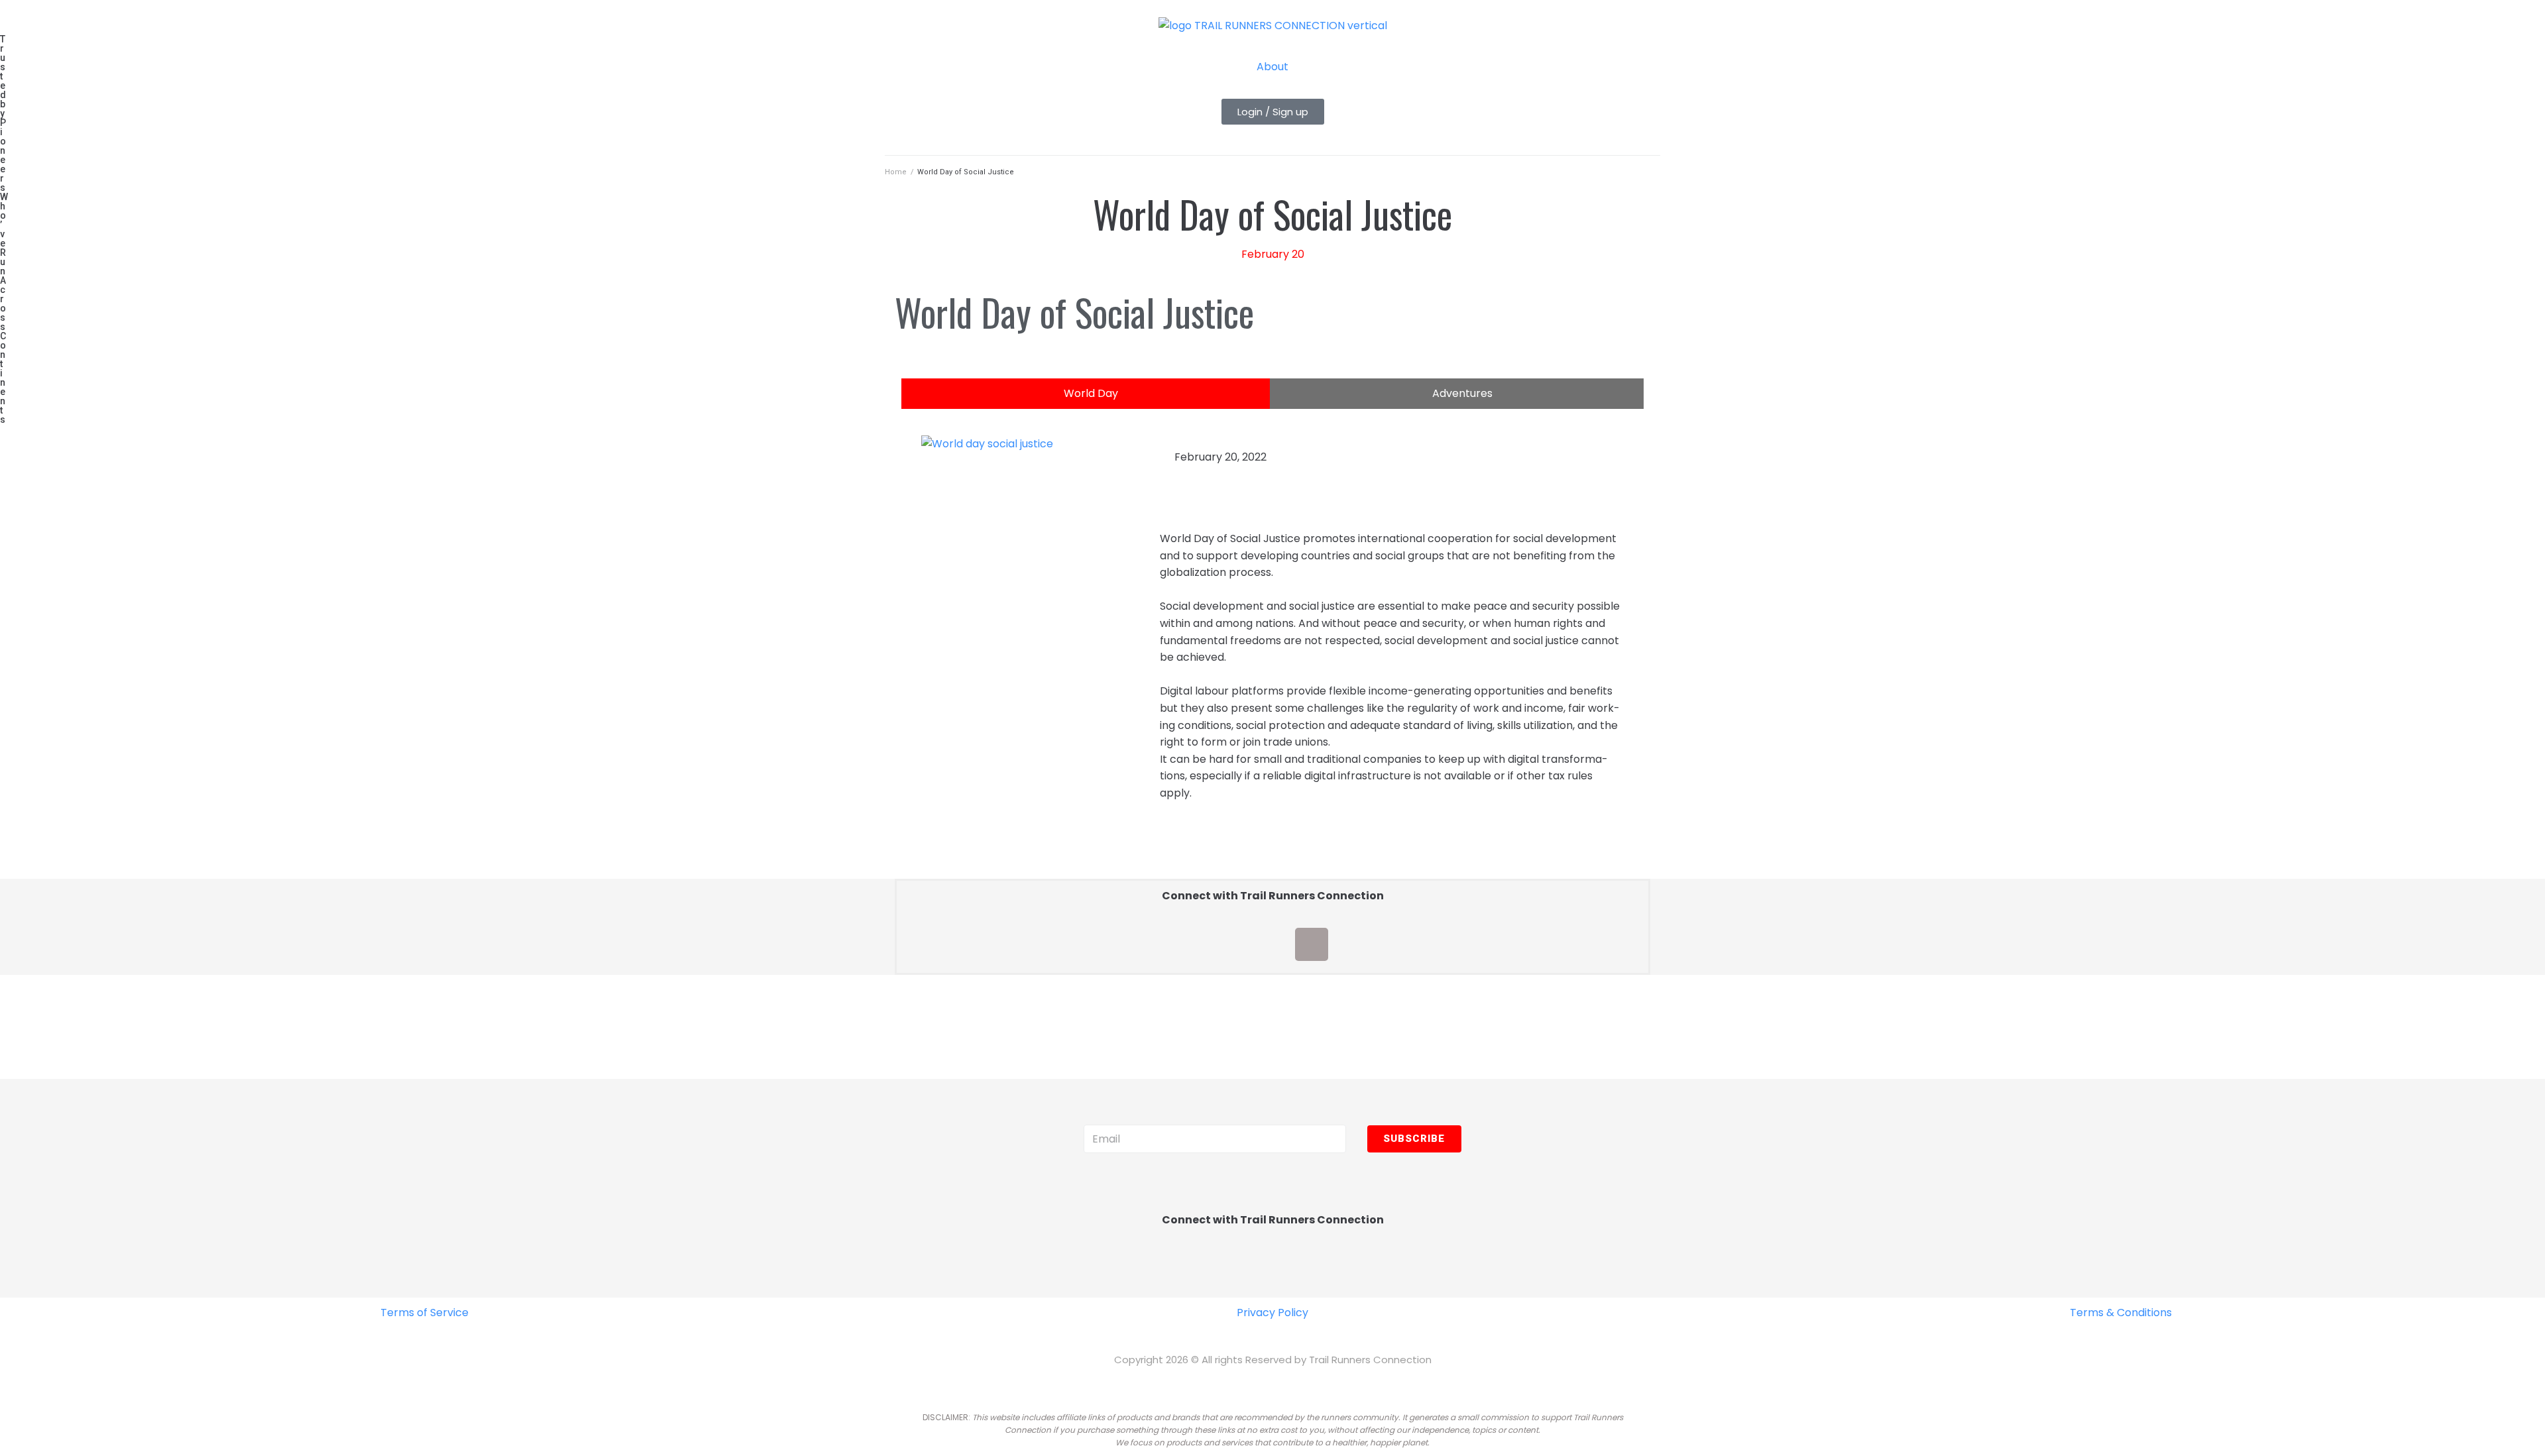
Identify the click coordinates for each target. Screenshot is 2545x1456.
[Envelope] (1312, 944)
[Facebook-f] (1172, 1269)
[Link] (1351, 944)
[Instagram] (1272, 944)
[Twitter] (1233, 944)
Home (896, 172)
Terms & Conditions (2121, 1313)
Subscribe (1414, 1139)
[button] (1272, 112)
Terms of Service (424, 1313)
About (1272, 67)
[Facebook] (1194, 944)
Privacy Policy (1272, 1313)
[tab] (1086, 394)
